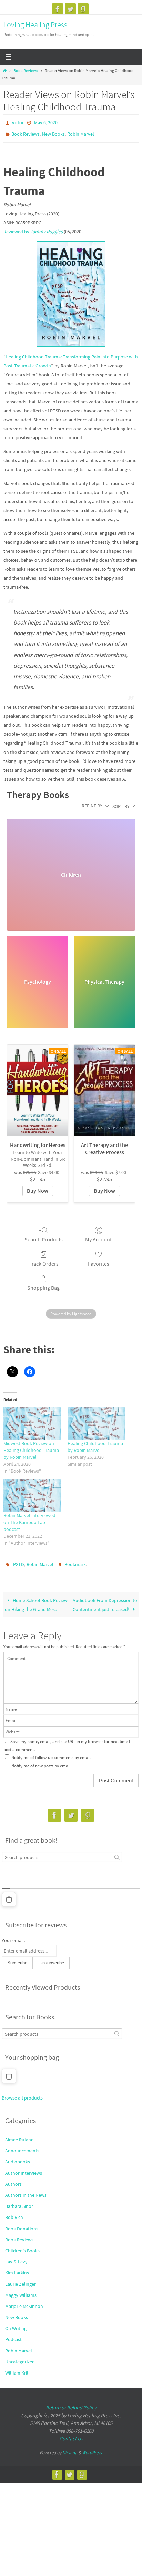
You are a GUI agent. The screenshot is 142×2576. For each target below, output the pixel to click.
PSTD (19, 1561)
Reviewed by (33, 228)
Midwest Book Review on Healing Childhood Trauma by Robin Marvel (31, 1447)
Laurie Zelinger (21, 2279)
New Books (53, 132)
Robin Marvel (81, 132)
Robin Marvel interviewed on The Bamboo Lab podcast (29, 1519)
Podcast (13, 2335)
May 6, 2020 (46, 122)
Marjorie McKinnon (24, 2301)
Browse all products (22, 2093)
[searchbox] (62, 1852)
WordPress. (92, 2448)
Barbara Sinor (19, 2201)
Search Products (44, 1236)
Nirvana (70, 2448)
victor (18, 122)
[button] (9, 1895)
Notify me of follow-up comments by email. (51, 1753)
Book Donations (22, 2224)
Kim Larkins (17, 2268)
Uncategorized (20, 2357)
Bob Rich (14, 2213)
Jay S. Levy (16, 2257)
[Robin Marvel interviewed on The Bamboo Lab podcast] (32, 1492)
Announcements (22, 2146)
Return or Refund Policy (71, 2403)
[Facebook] (58, 9)
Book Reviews (26, 71)
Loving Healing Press (35, 24)
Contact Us (71, 2434)
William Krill (17, 2368)
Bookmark (75, 1561)
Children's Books (22, 2246)
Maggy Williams (21, 2290)
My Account (98, 1236)
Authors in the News (26, 2190)
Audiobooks (18, 2157)
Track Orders (44, 1260)
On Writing (16, 2324)
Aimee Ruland (19, 2135)
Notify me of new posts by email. (41, 1761)
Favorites (99, 1260)
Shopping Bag (43, 1285)
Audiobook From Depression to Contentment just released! (105, 1600)
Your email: (13, 1936)
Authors (13, 2179)
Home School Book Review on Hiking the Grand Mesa (36, 1600)
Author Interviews (24, 2168)
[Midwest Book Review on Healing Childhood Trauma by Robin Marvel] (32, 1420)
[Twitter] (70, 9)
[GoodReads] (83, 9)
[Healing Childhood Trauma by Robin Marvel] (96, 1420)
